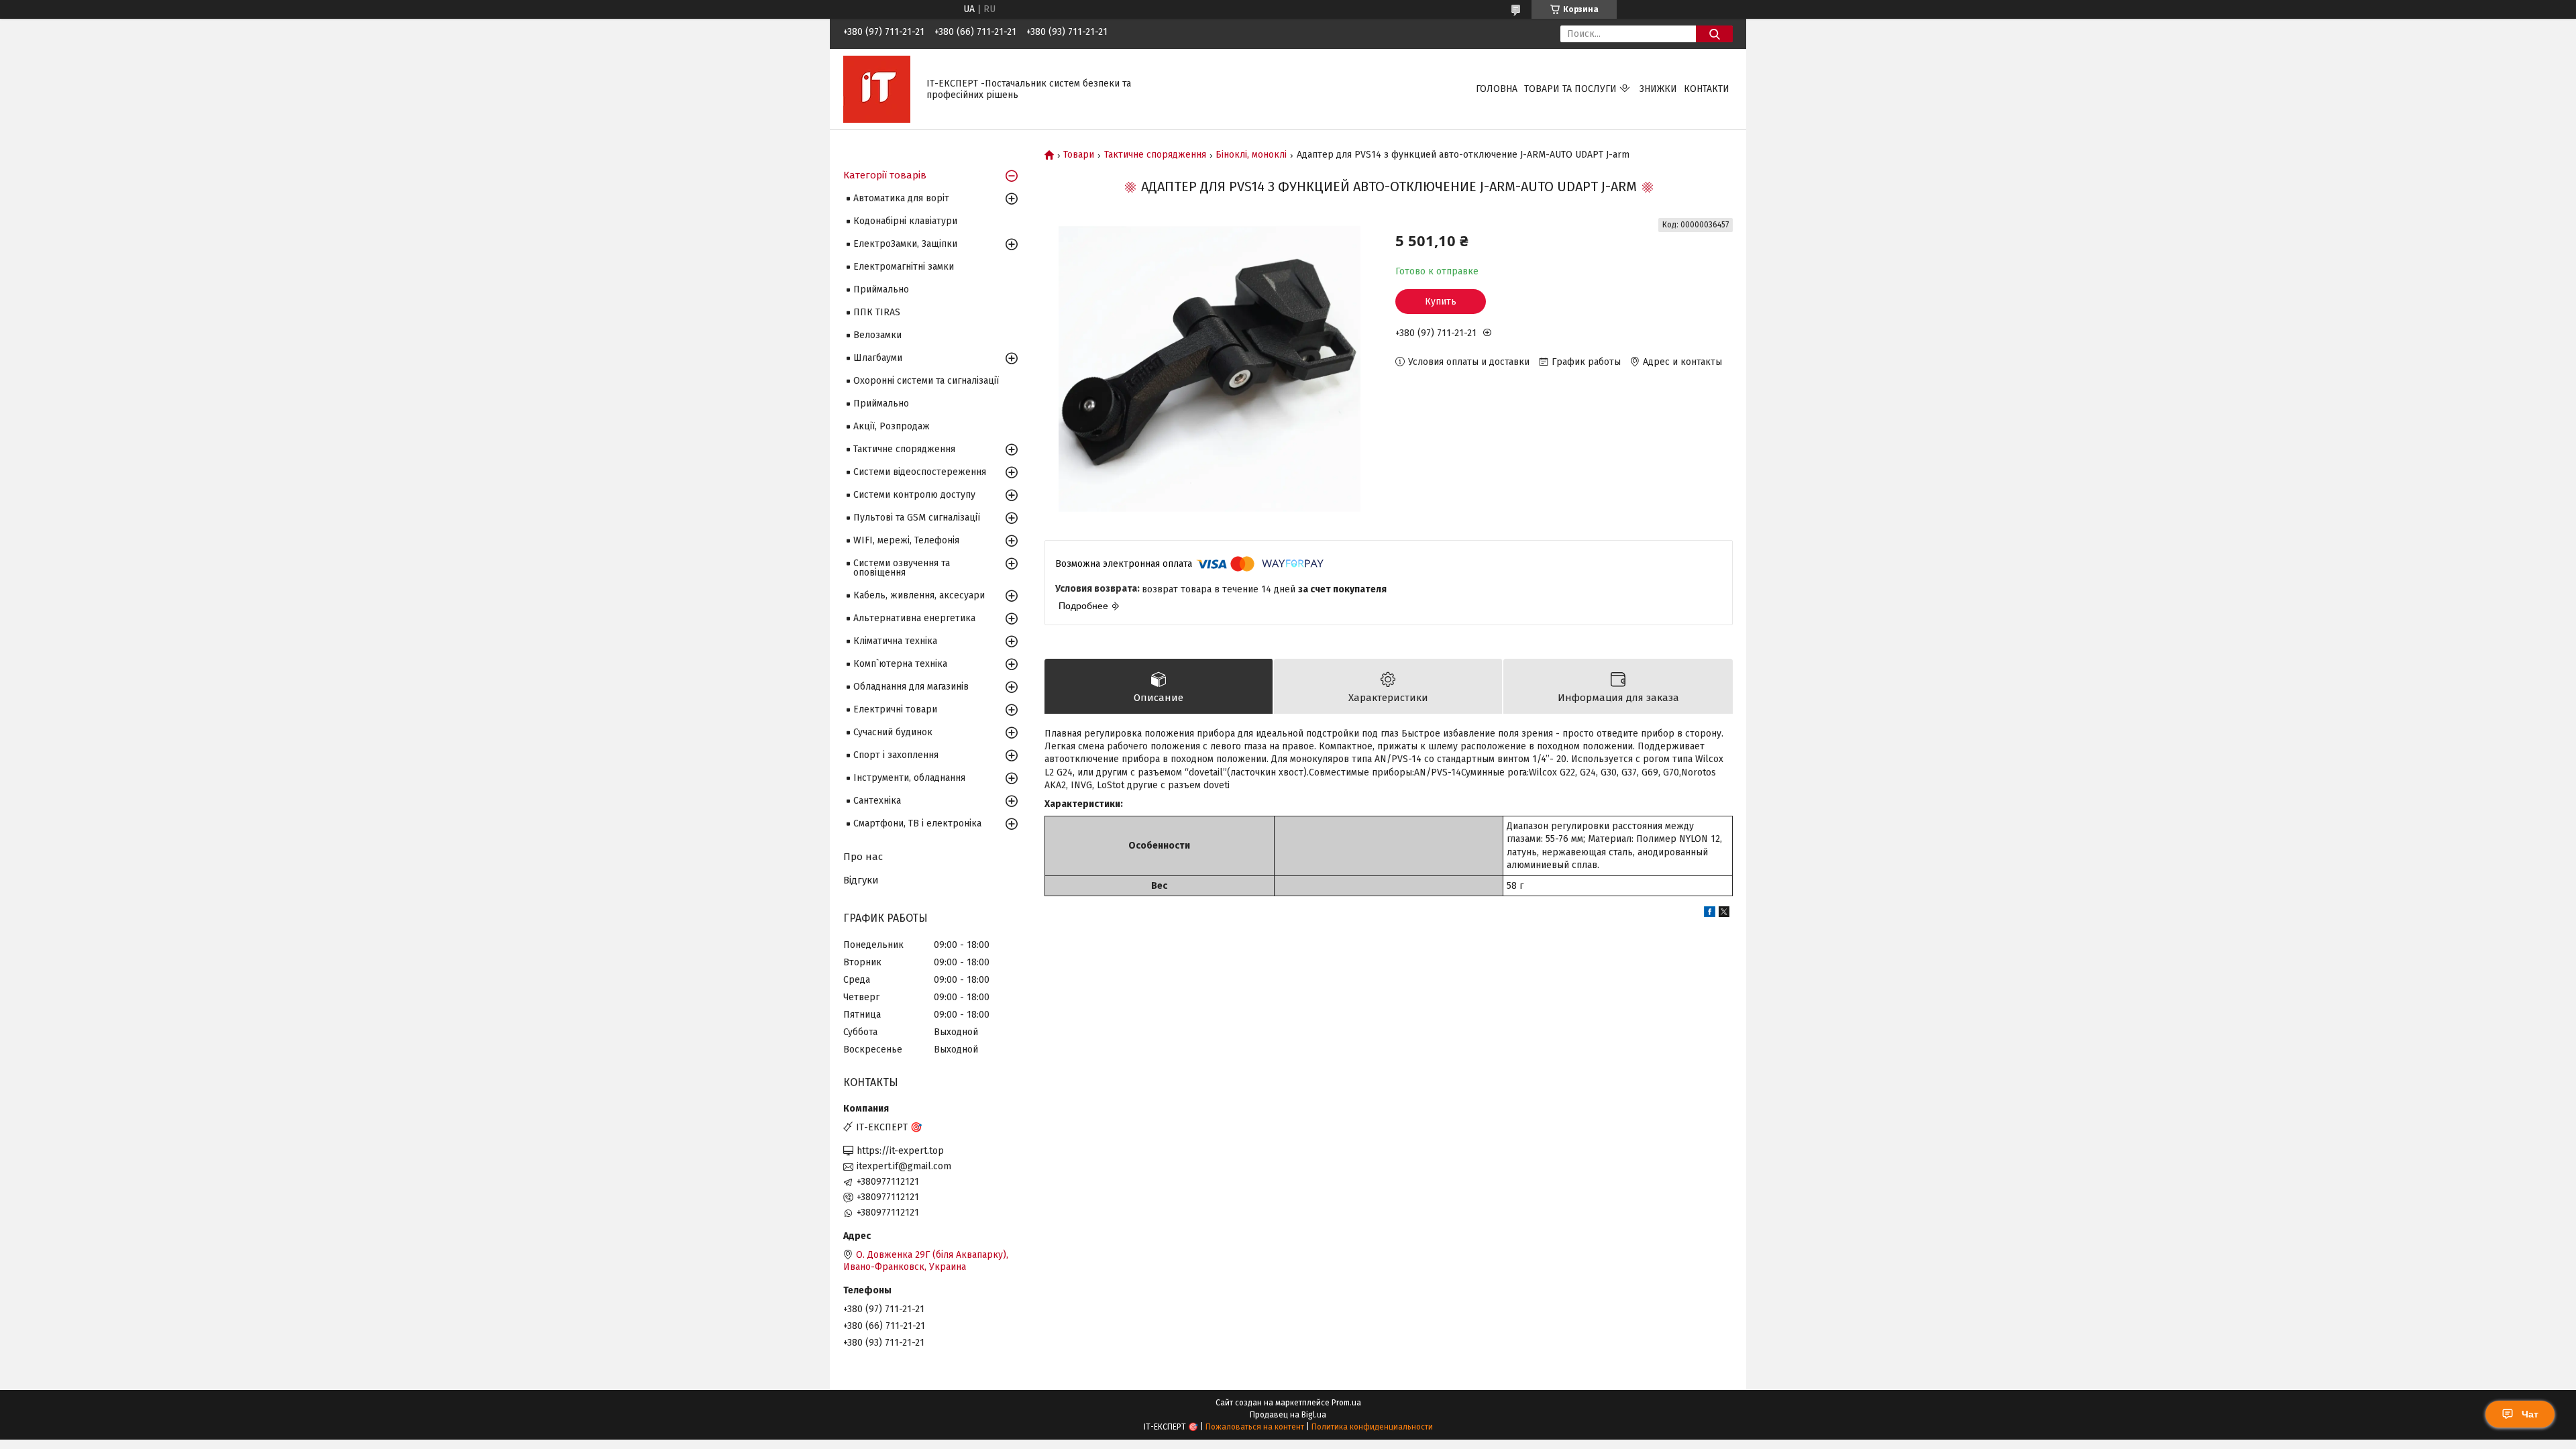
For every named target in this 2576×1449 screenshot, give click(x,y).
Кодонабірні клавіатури (905, 221)
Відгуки (861, 880)
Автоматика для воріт (901, 198)
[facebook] (1710, 914)
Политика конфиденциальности (1372, 1427)
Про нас (863, 857)
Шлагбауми (878, 358)
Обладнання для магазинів (911, 687)
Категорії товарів (885, 175)
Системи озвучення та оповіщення (902, 568)
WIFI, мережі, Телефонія (906, 540)
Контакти (1707, 89)
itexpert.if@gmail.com (904, 1166)
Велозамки (877, 335)
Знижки (1658, 89)
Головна (1497, 89)
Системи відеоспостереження (920, 472)
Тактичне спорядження (1155, 155)
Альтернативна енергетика (914, 618)
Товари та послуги (1570, 89)
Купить (1441, 302)
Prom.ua (1346, 1403)
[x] (1724, 914)
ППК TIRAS (877, 312)
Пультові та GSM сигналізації (917, 518)
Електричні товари (895, 709)
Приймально (881, 289)
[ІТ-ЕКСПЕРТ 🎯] (877, 89)
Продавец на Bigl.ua (1288, 1415)
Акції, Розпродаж (892, 426)
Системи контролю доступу (914, 495)
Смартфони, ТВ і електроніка (917, 823)
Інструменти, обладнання (909, 778)
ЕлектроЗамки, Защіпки (905, 244)
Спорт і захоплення (896, 755)
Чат (2530, 1414)
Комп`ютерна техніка (900, 664)
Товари (1079, 155)
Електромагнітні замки (904, 267)
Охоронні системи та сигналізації (926, 381)
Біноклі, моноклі (1251, 155)
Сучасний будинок (893, 732)
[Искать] (1714, 34)
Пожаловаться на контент (1255, 1427)
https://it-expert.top (900, 1151)
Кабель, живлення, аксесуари (919, 595)
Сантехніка (877, 801)
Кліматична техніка (895, 641)
